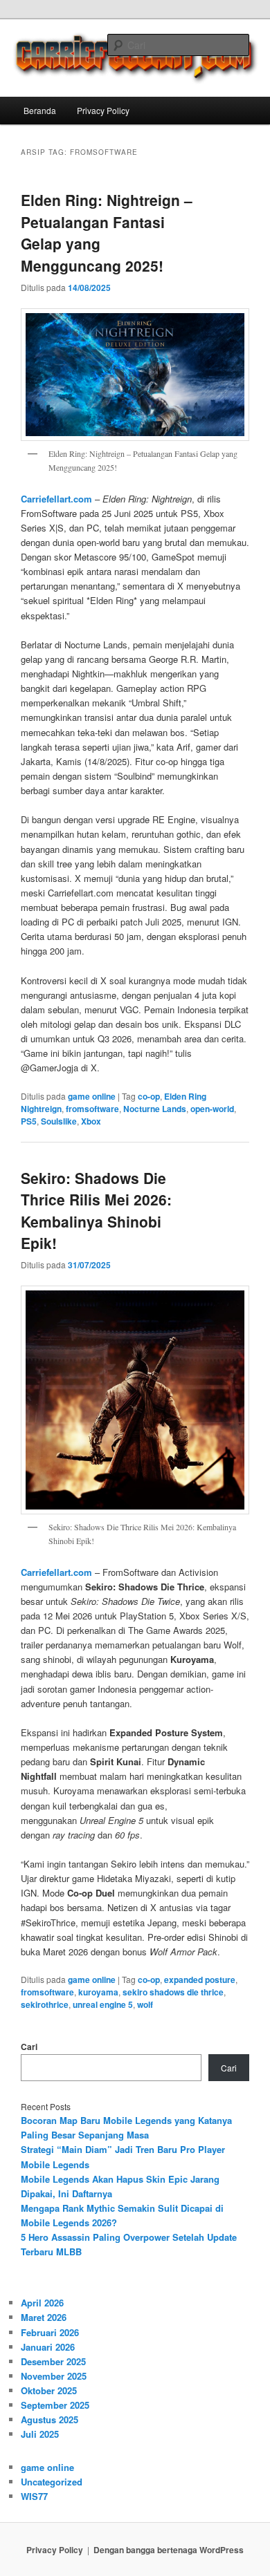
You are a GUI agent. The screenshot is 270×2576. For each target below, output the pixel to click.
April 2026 (42, 2303)
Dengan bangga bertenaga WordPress (169, 2550)
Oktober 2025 (49, 2390)
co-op (149, 1096)
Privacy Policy (103, 110)
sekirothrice (45, 2004)
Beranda (40, 110)
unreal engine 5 (103, 2004)
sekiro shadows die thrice (173, 1992)
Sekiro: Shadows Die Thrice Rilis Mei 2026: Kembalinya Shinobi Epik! (96, 1211)
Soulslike (59, 1121)
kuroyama (98, 1992)
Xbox (91, 1121)
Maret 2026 (44, 2317)
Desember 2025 (53, 2361)
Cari (29, 2047)
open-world (212, 1109)
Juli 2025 (40, 2434)
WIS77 (34, 2496)
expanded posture (200, 1980)
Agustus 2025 (49, 2419)
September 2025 (55, 2405)
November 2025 (54, 2376)
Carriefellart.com (56, 499)
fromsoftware (92, 1109)
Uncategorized (52, 2482)
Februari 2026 (50, 2332)
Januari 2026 (48, 2347)
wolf (145, 2004)
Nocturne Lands (155, 1109)
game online (92, 1096)
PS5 (29, 1121)
